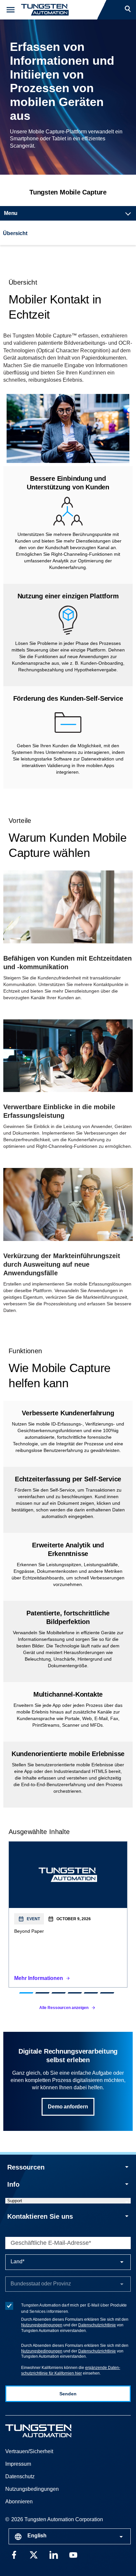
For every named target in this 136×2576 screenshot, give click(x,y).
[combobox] (70, 2536)
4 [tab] (75, 1993)
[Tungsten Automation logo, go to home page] (53, 2431)
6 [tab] (107, 1993)
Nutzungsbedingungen (42, 2325)
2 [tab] (42, 1993)
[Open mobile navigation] (11, 10)
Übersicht (15, 233)
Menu (11, 213)
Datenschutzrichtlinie (97, 2325)
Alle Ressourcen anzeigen (64, 2008)
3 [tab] (59, 1993)
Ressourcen (26, 2167)
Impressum (18, 2464)
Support (15, 2201)
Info (13, 2184)
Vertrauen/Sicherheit (29, 2451)
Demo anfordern (68, 2107)
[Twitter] (34, 2554)
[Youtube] (73, 2554)
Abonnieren (19, 2502)
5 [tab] (91, 1993)
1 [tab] (26, 1993)
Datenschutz (20, 2476)
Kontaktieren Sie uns (40, 2216)
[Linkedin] (53, 2554)
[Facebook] (14, 2554)
